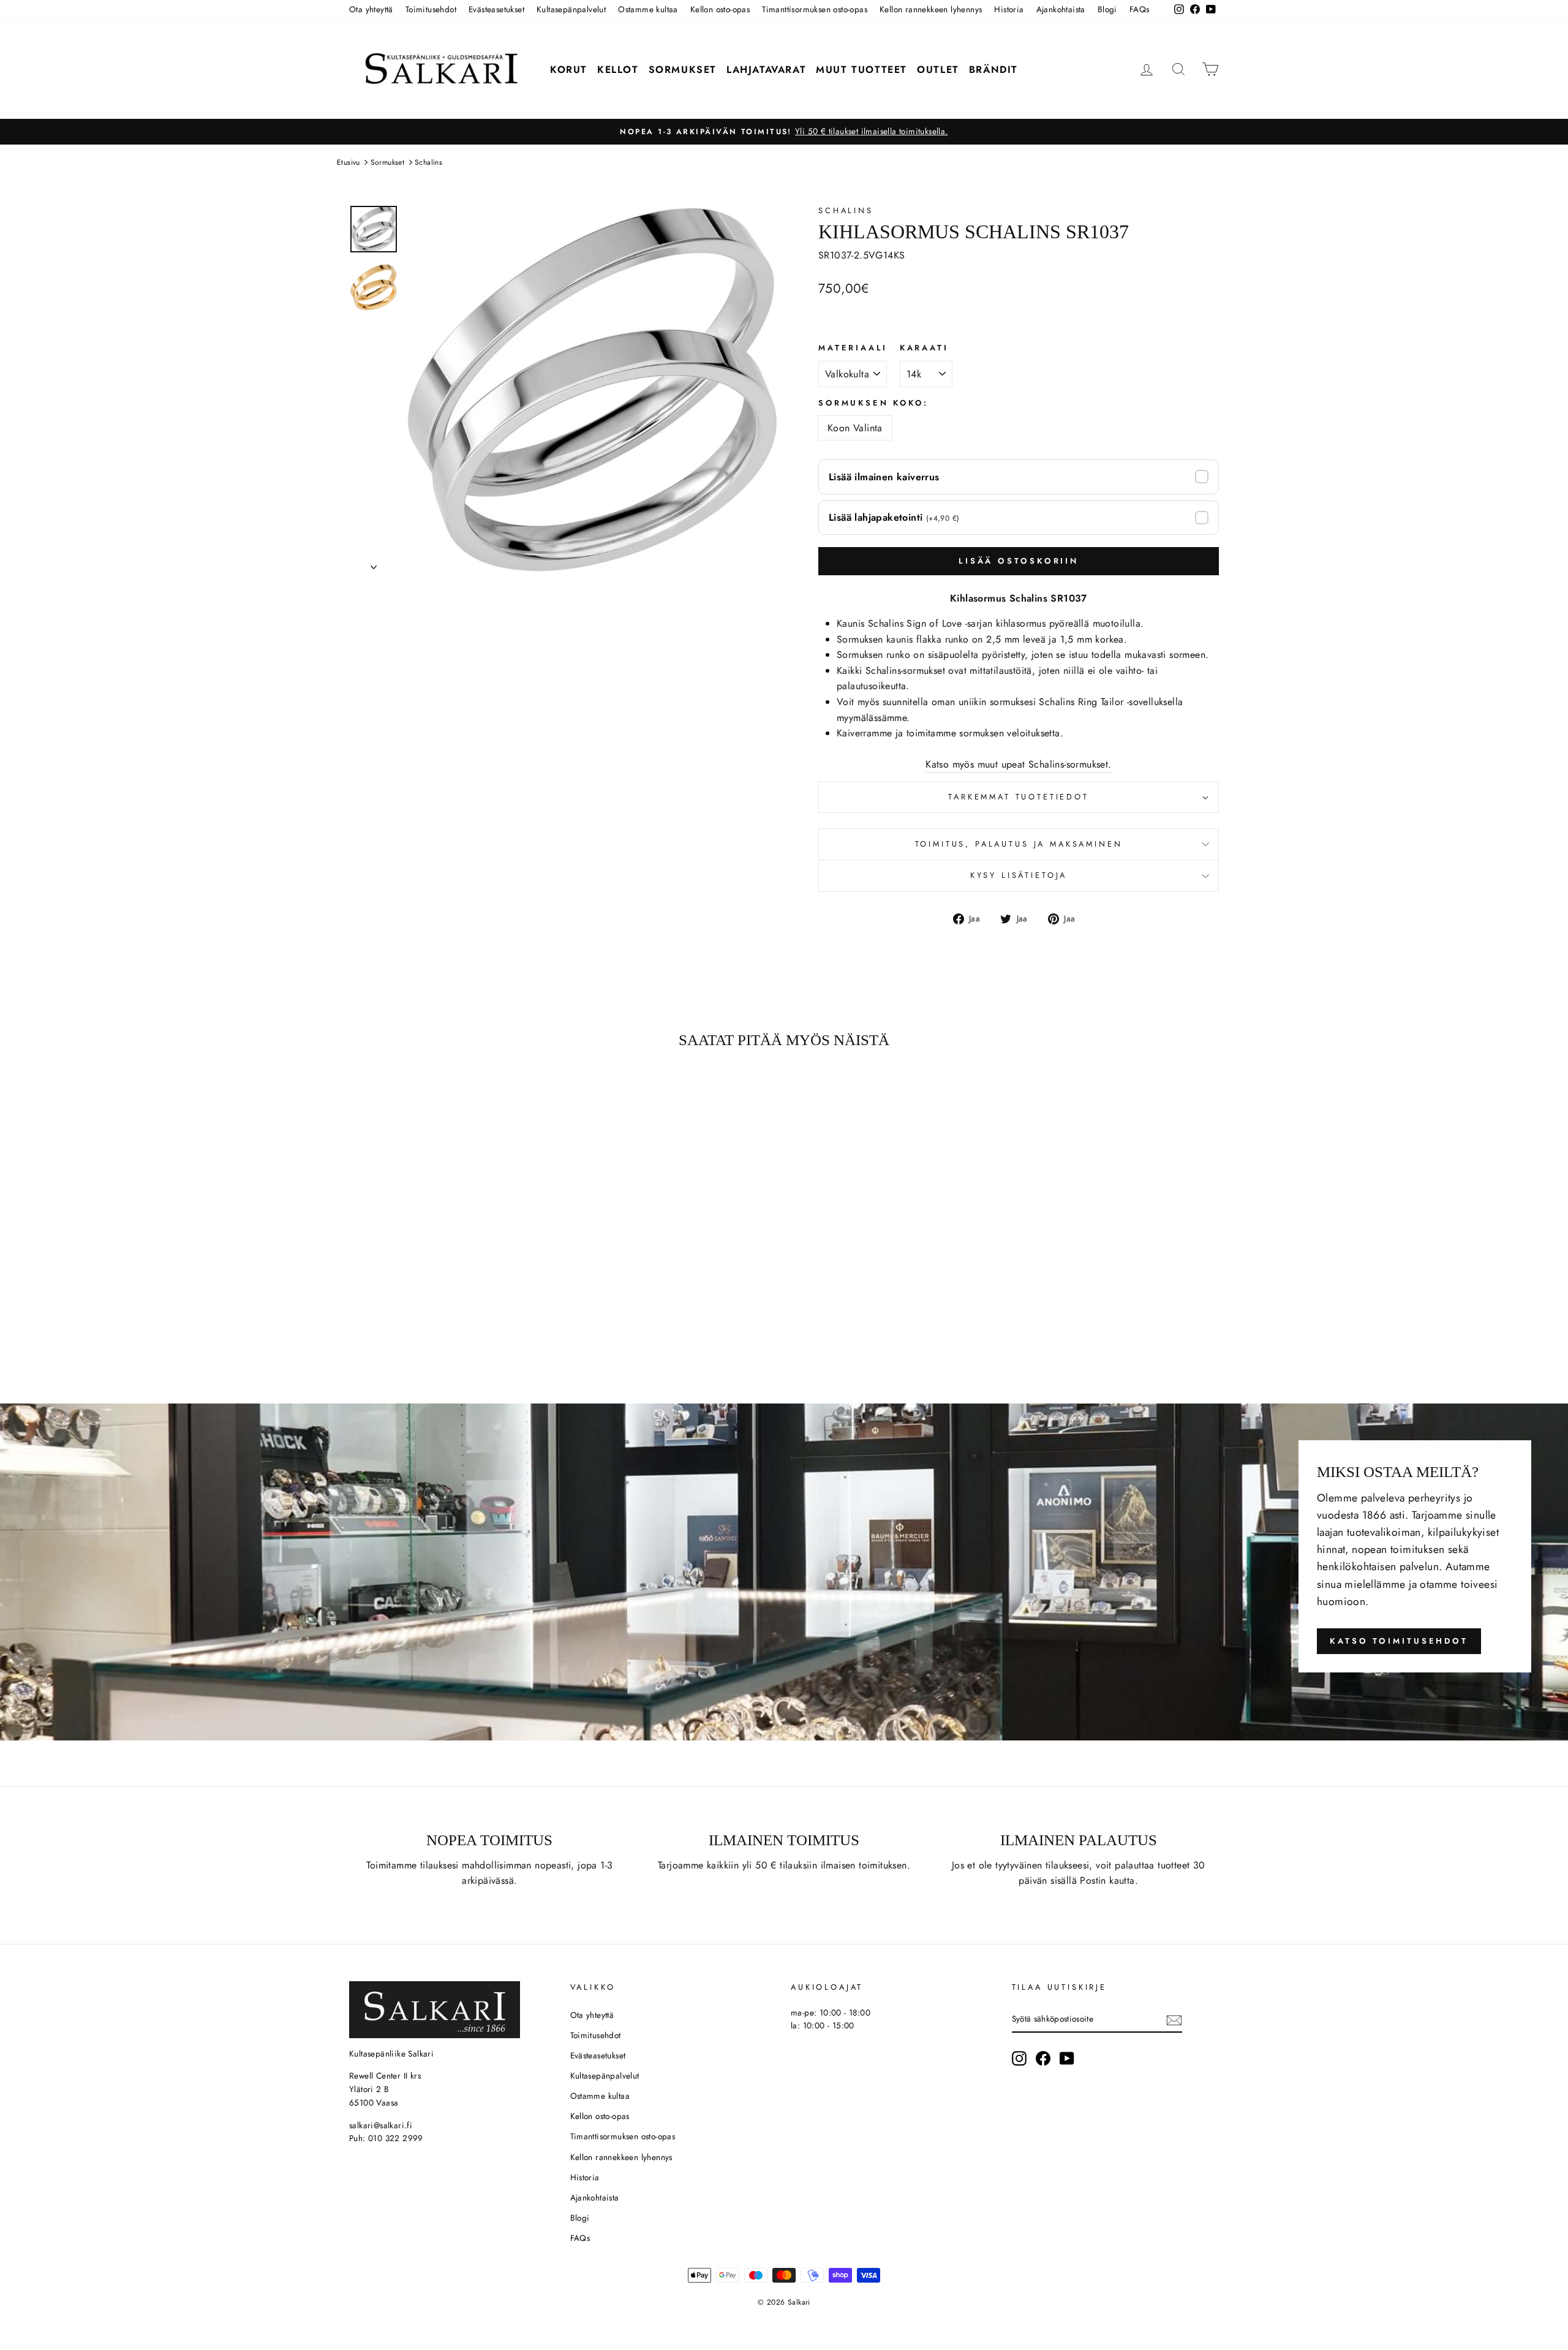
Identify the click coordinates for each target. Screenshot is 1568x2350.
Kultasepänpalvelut (571, 9)
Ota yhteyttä (371, 9)
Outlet (938, 70)
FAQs (1140, 9)
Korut (569, 70)
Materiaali (853, 348)
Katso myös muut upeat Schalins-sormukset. (1018, 764)
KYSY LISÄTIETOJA (1019, 875)
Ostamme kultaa (648, 9)
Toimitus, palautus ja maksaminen (1019, 844)
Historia (1009, 9)
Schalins (428, 162)
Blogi (1107, 9)
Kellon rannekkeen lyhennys (931, 9)
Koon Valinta (855, 428)
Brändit (993, 70)
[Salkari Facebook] (1043, 2058)
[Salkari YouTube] (1067, 2058)
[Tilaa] (1174, 2019)
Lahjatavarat (766, 70)
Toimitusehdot (431, 9)
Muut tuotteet (861, 70)
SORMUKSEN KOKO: (873, 403)
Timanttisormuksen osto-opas (815, 9)
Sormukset (683, 70)
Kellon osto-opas (720, 9)
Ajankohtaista (1061, 9)
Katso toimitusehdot (1399, 1641)
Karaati (924, 348)
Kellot (618, 70)
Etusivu (349, 162)
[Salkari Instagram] (1019, 2058)
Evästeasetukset (496, 9)
